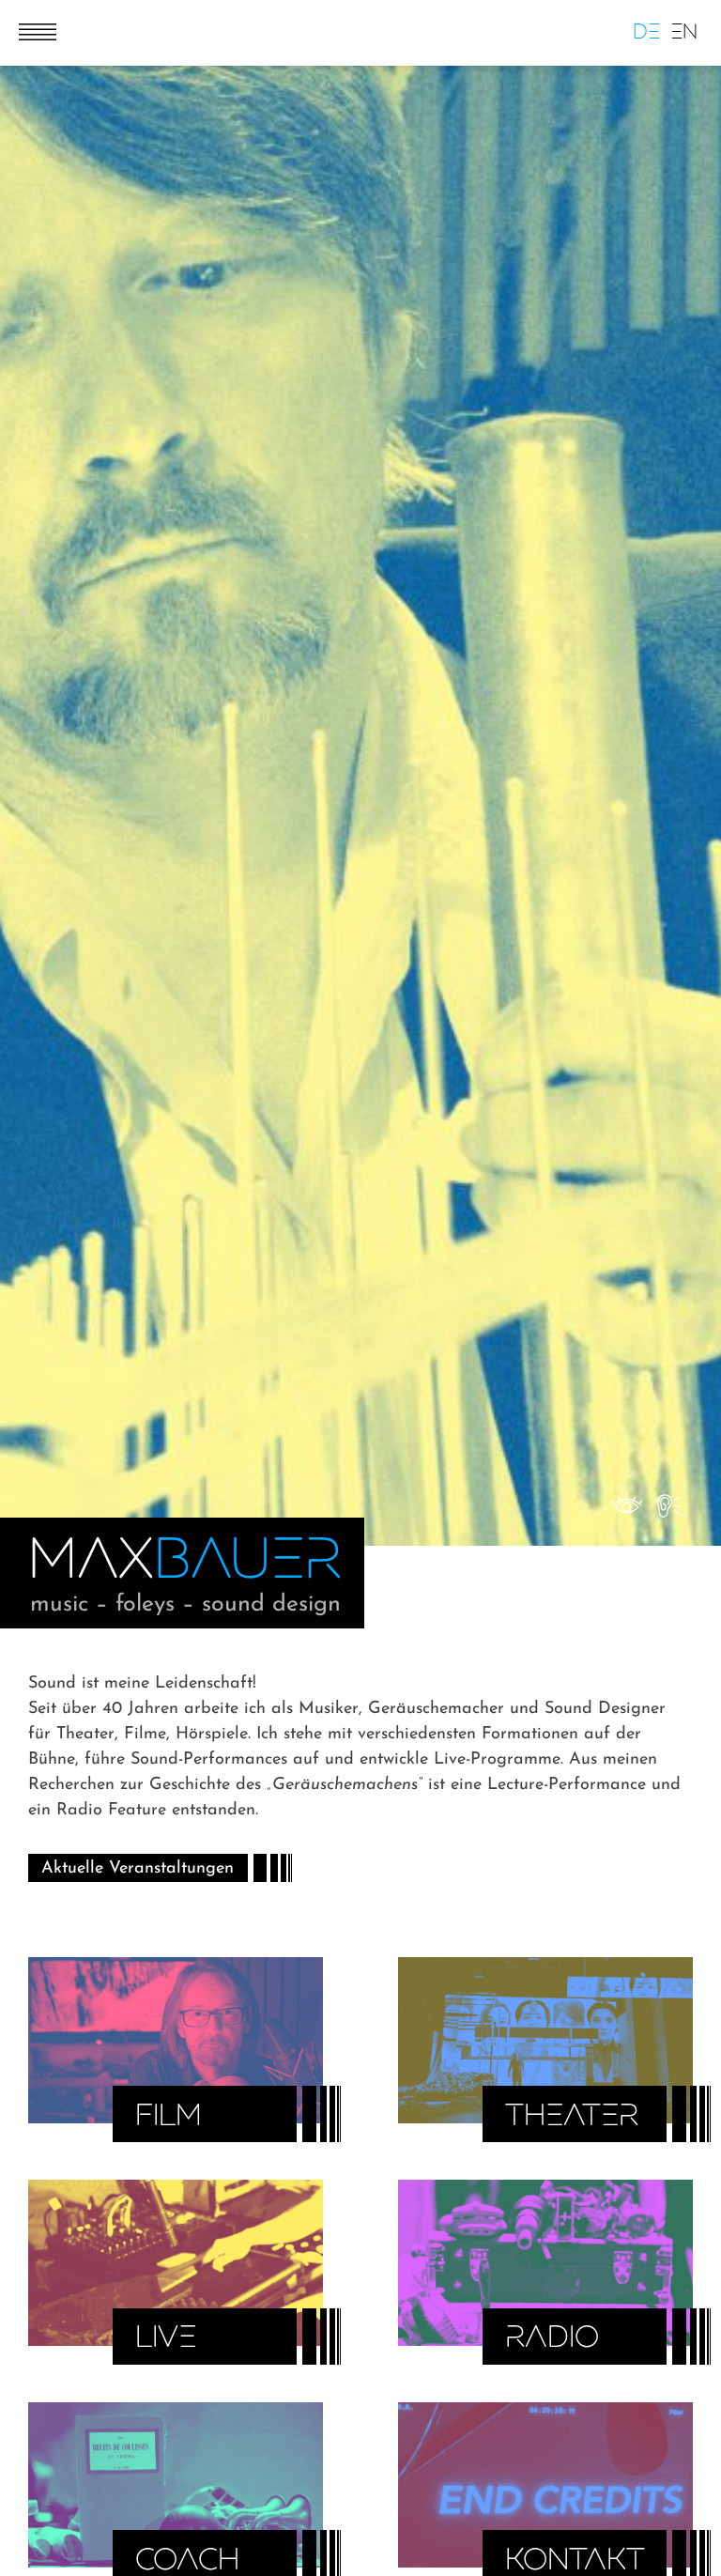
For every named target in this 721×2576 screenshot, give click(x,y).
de (646, 32)
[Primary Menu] (30, 22)
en (684, 32)
